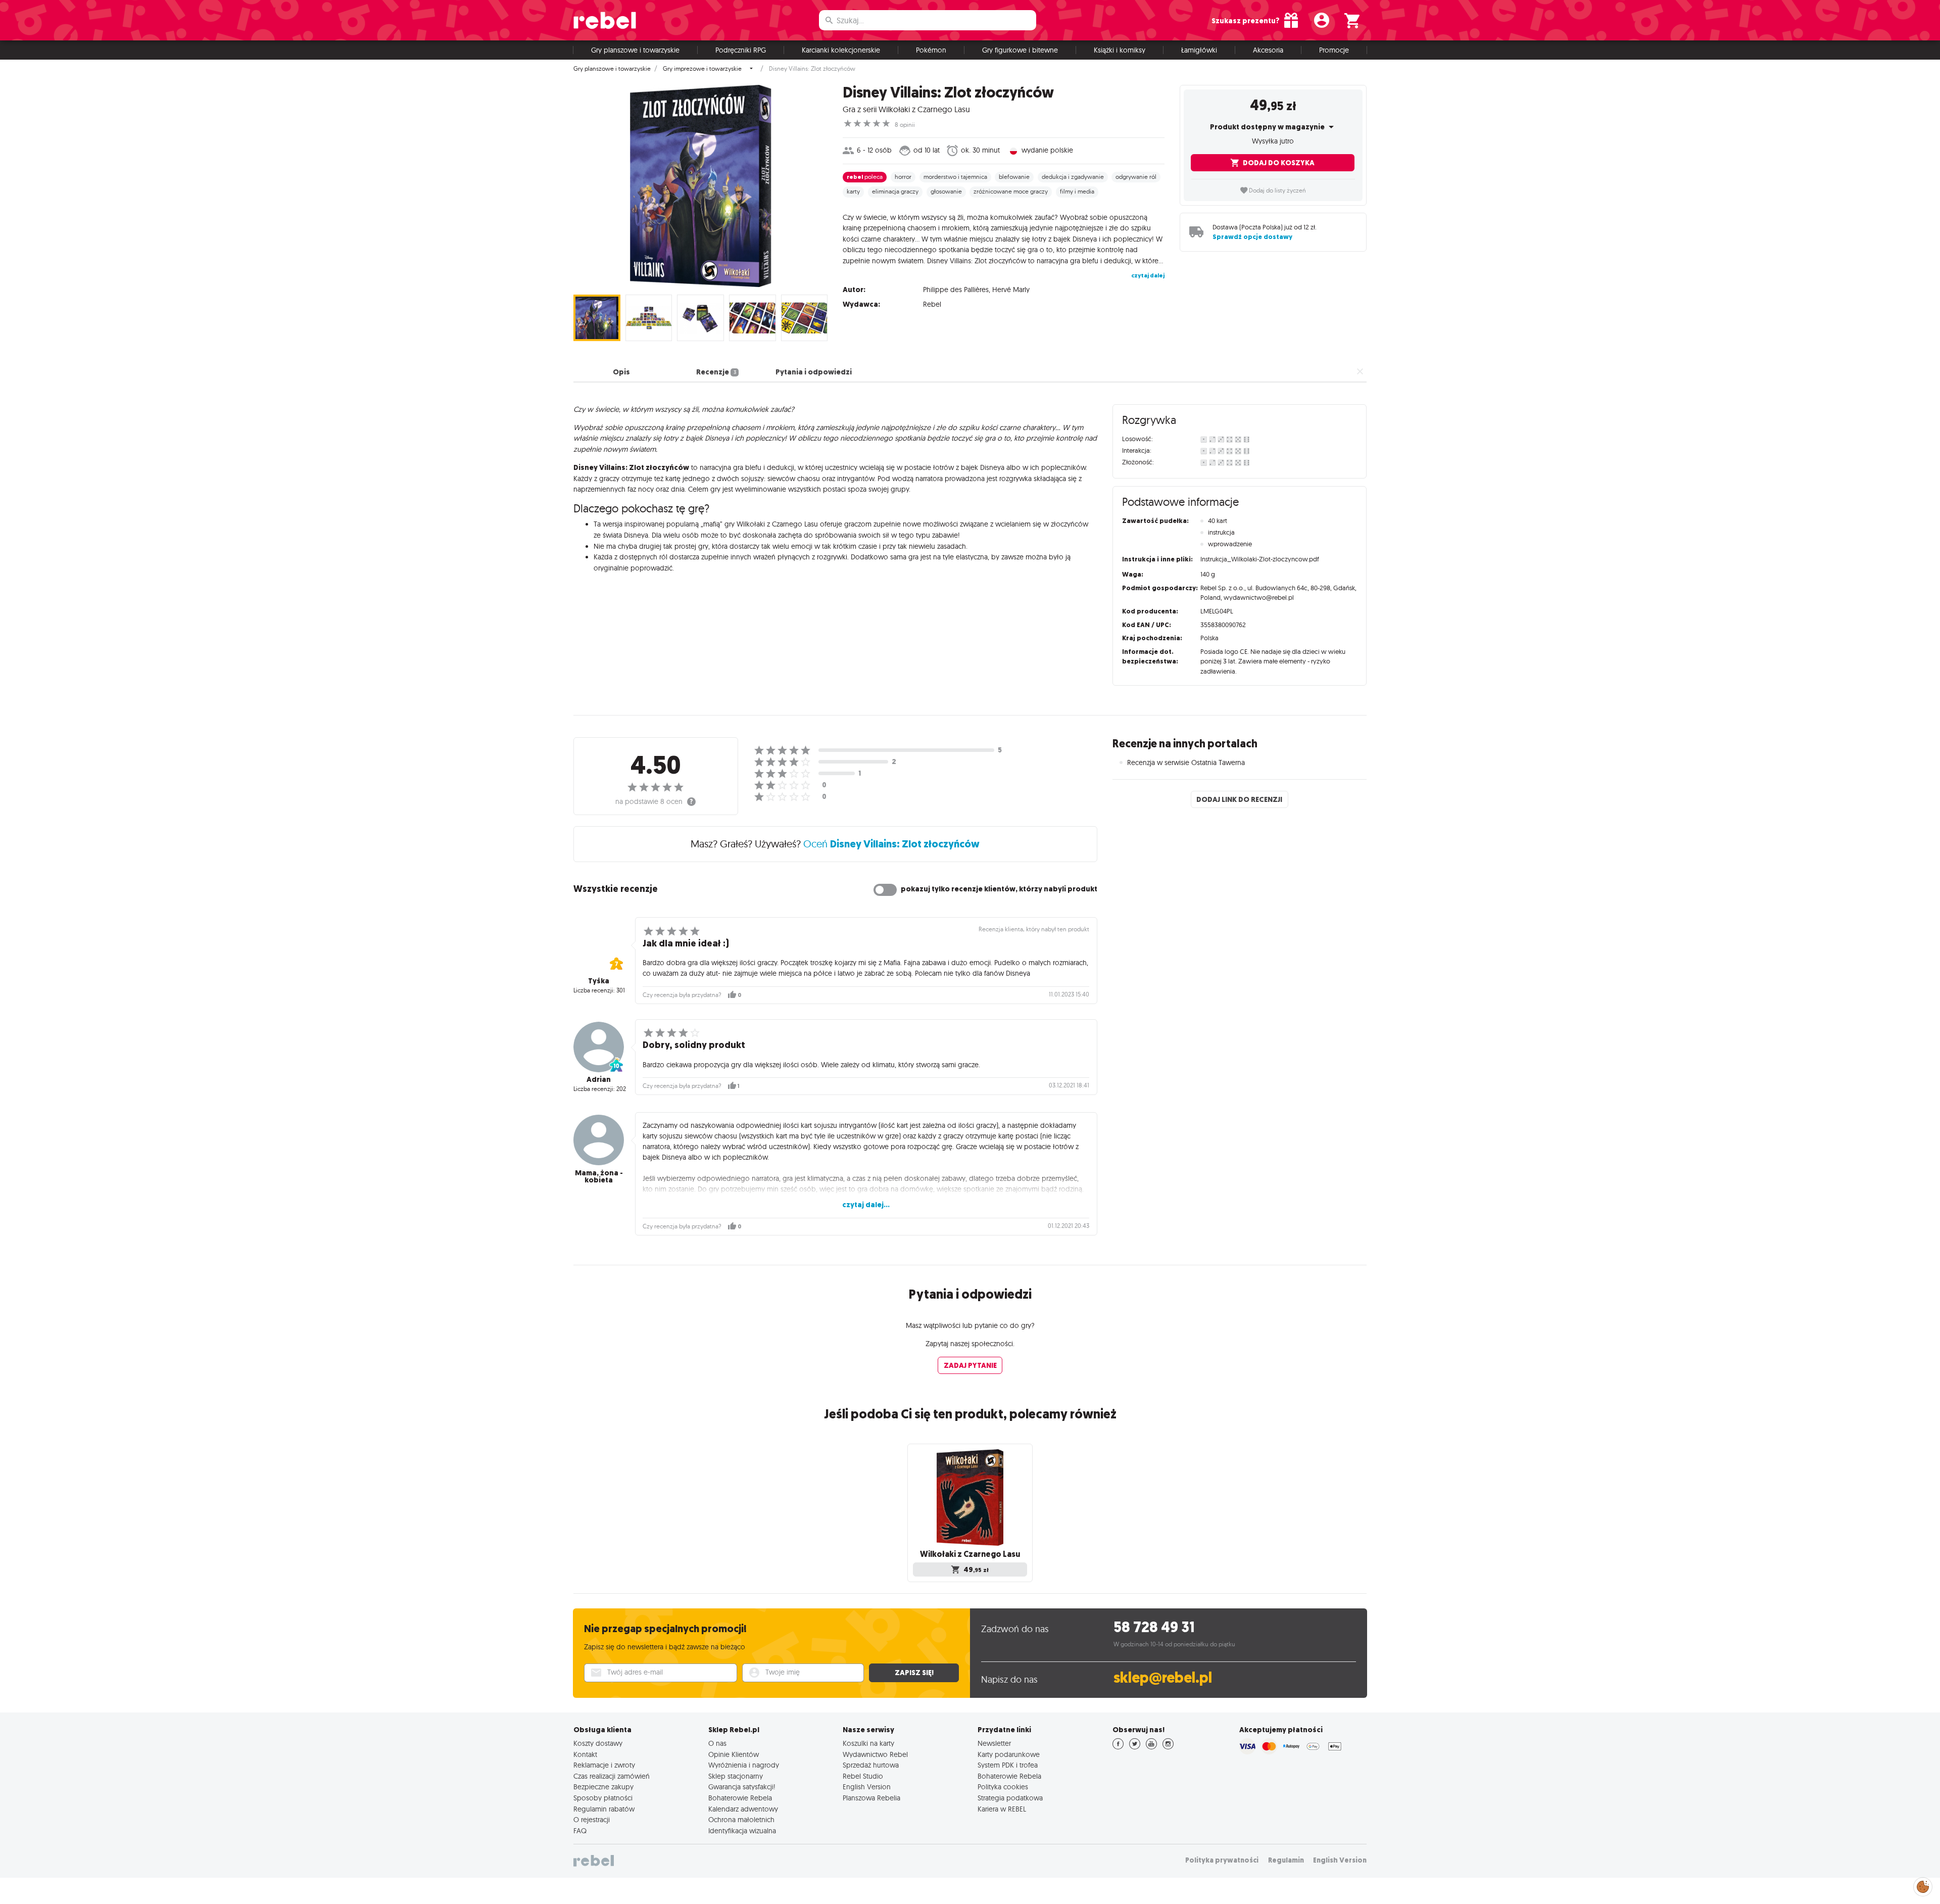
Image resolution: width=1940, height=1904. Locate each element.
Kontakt (585, 1754)
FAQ (580, 1831)
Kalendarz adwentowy (743, 1809)
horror (903, 177)
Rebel (932, 304)
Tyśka (599, 981)
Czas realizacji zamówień (612, 1776)
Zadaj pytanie (970, 1365)
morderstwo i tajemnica (955, 177)
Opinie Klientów (734, 1754)
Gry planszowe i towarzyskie (635, 50)
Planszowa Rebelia (871, 1798)
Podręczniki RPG (741, 50)
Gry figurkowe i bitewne (1020, 50)
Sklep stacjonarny (736, 1776)
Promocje (1334, 50)
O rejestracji (592, 1820)
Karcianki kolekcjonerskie (841, 50)
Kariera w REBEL (1002, 1809)
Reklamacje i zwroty (604, 1765)
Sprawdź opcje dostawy (1252, 237)
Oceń (891, 844)
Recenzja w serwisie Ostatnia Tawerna (1186, 763)
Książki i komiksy (1120, 50)
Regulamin (1286, 1860)
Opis (621, 372)
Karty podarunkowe (1009, 1754)
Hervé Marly (1011, 290)
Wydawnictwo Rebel (875, 1754)
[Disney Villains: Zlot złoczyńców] (700, 186)
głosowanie (946, 192)
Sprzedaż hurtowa (871, 1765)
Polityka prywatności (1222, 1860)
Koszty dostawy (598, 1743)
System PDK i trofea (1008, 1765)
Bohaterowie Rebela (740, 1798)
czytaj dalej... (866, 1205)
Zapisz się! (914, 1673)
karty (853, 192)
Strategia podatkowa (1010, 1798)
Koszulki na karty (868, 1743)
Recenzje (716, 372)
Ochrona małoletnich (741, 1820)
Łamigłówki (1199, 50)
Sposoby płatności (603, 1798)
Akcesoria (1268, 50)
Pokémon (931, 50)
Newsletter (994, 1743)
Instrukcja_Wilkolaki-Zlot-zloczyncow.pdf (1260, 559)
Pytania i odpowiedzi (814, 372)
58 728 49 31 (1154, 1627)
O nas (717, 1743)
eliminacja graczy (895, 192)
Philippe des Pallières (956, 290)
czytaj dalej (1148, 275)
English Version (867, 1787)
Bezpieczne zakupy (603, 1787)
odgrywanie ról (1136, 177)
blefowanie (1014, 177)
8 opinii (905, 125)
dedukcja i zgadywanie (1073, 177)
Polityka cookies (1003, 1787)
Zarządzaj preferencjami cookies (1923, 1885)
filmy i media (1077, 192)
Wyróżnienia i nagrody (744, 1765)
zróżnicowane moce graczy (1011, 192)
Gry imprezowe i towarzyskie (702, 69)
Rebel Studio (863, 1776)
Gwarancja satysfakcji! (742, 1787)
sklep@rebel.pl (1163, 1678)
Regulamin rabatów (604, 1809)
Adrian (599, 1079)
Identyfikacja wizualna (742, 1831)
